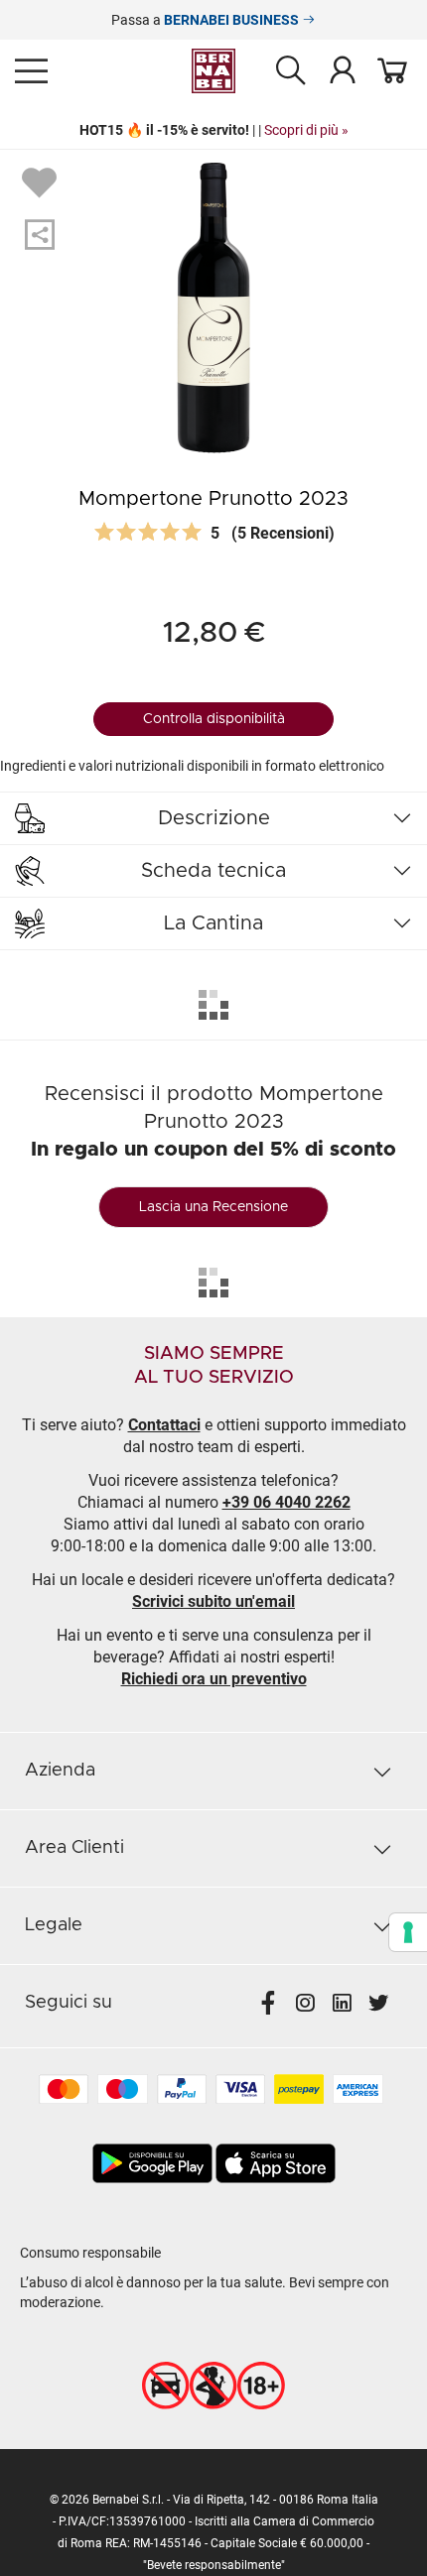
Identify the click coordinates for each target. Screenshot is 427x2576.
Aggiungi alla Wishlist (42, 182)
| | (214, 130)
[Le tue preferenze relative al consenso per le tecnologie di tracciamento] (408, 1932)
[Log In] (343, 69)
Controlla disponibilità (214, 719)
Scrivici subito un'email (213, 1601)
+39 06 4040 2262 (286, 1502)
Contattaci (164, 1425)
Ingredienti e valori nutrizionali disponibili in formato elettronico (192, 766)
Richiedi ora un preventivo (214, 1679)
